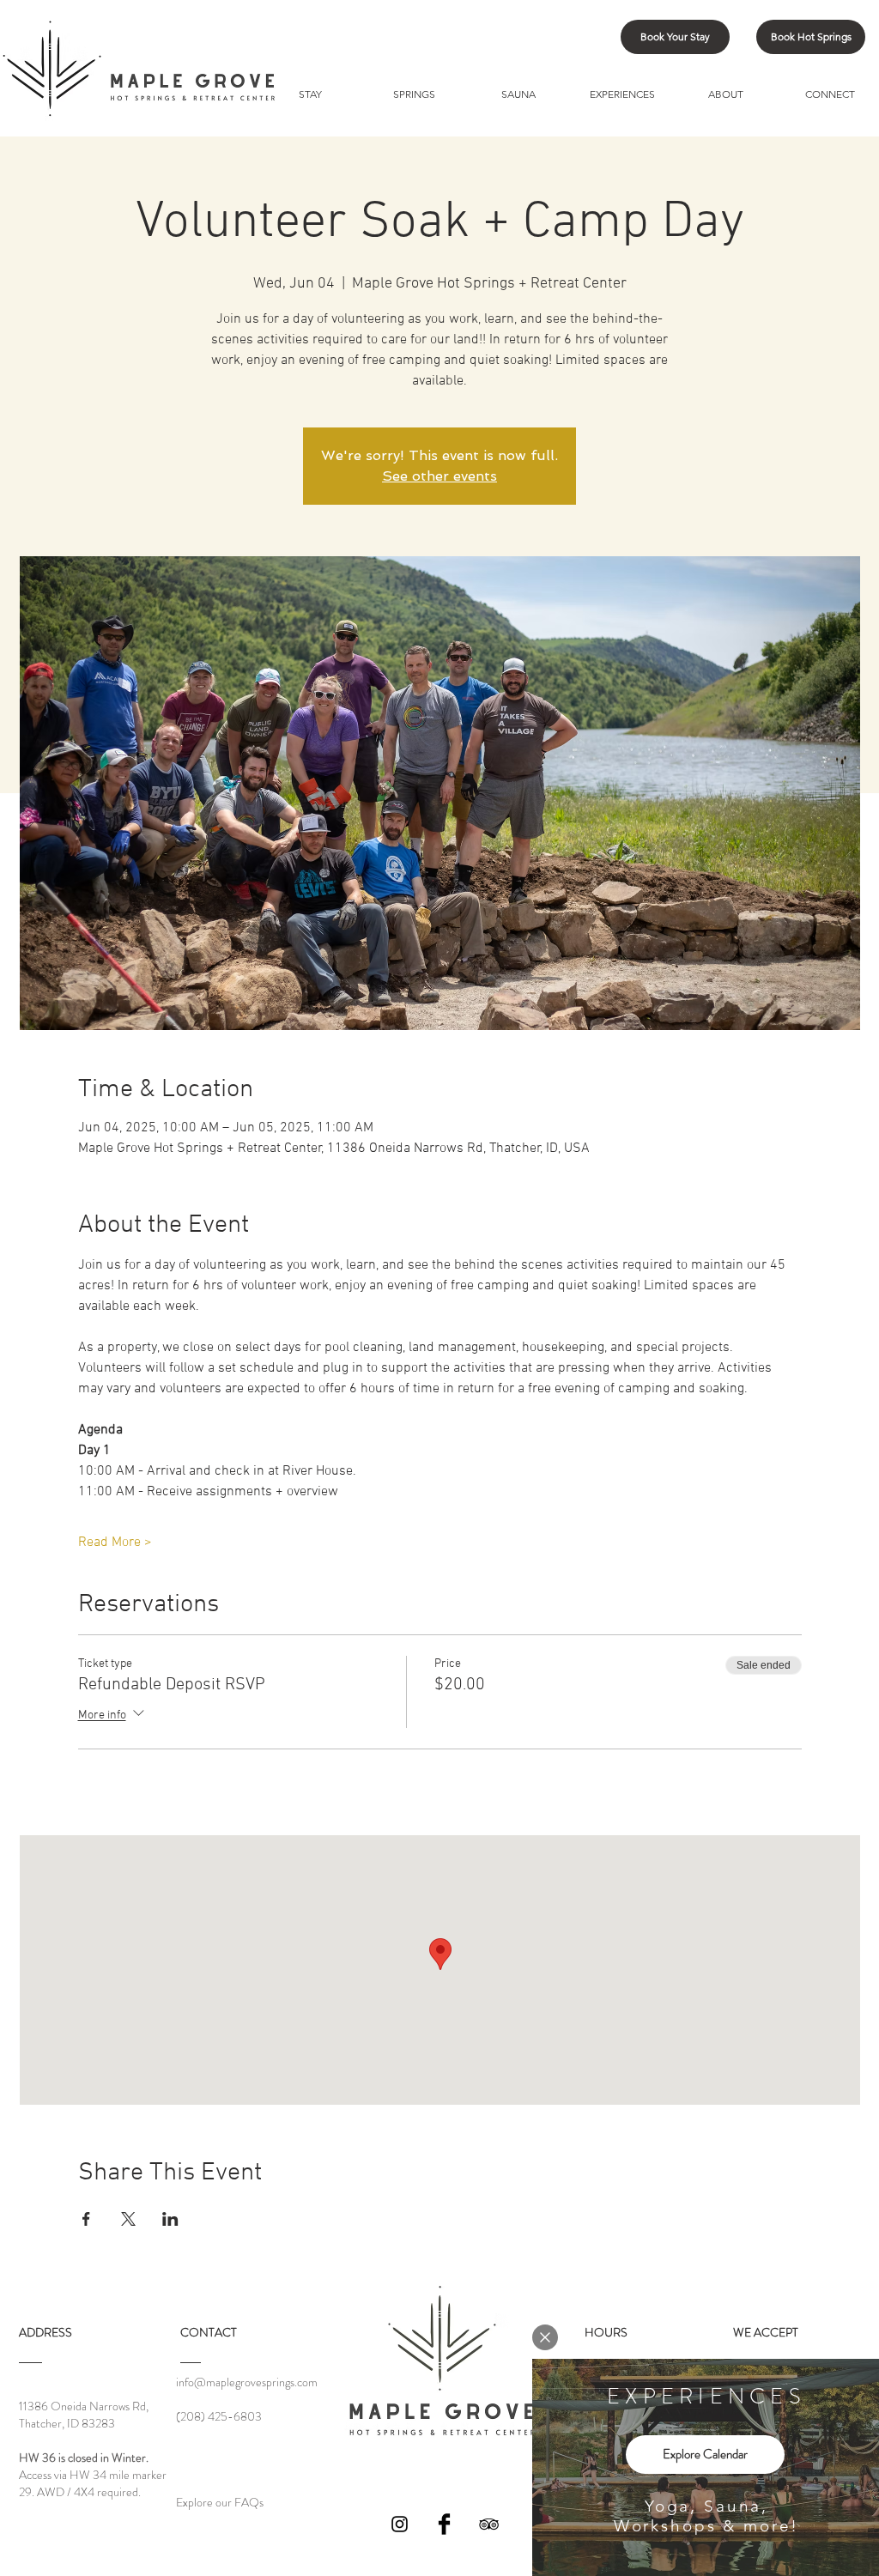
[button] (545, 2337)
